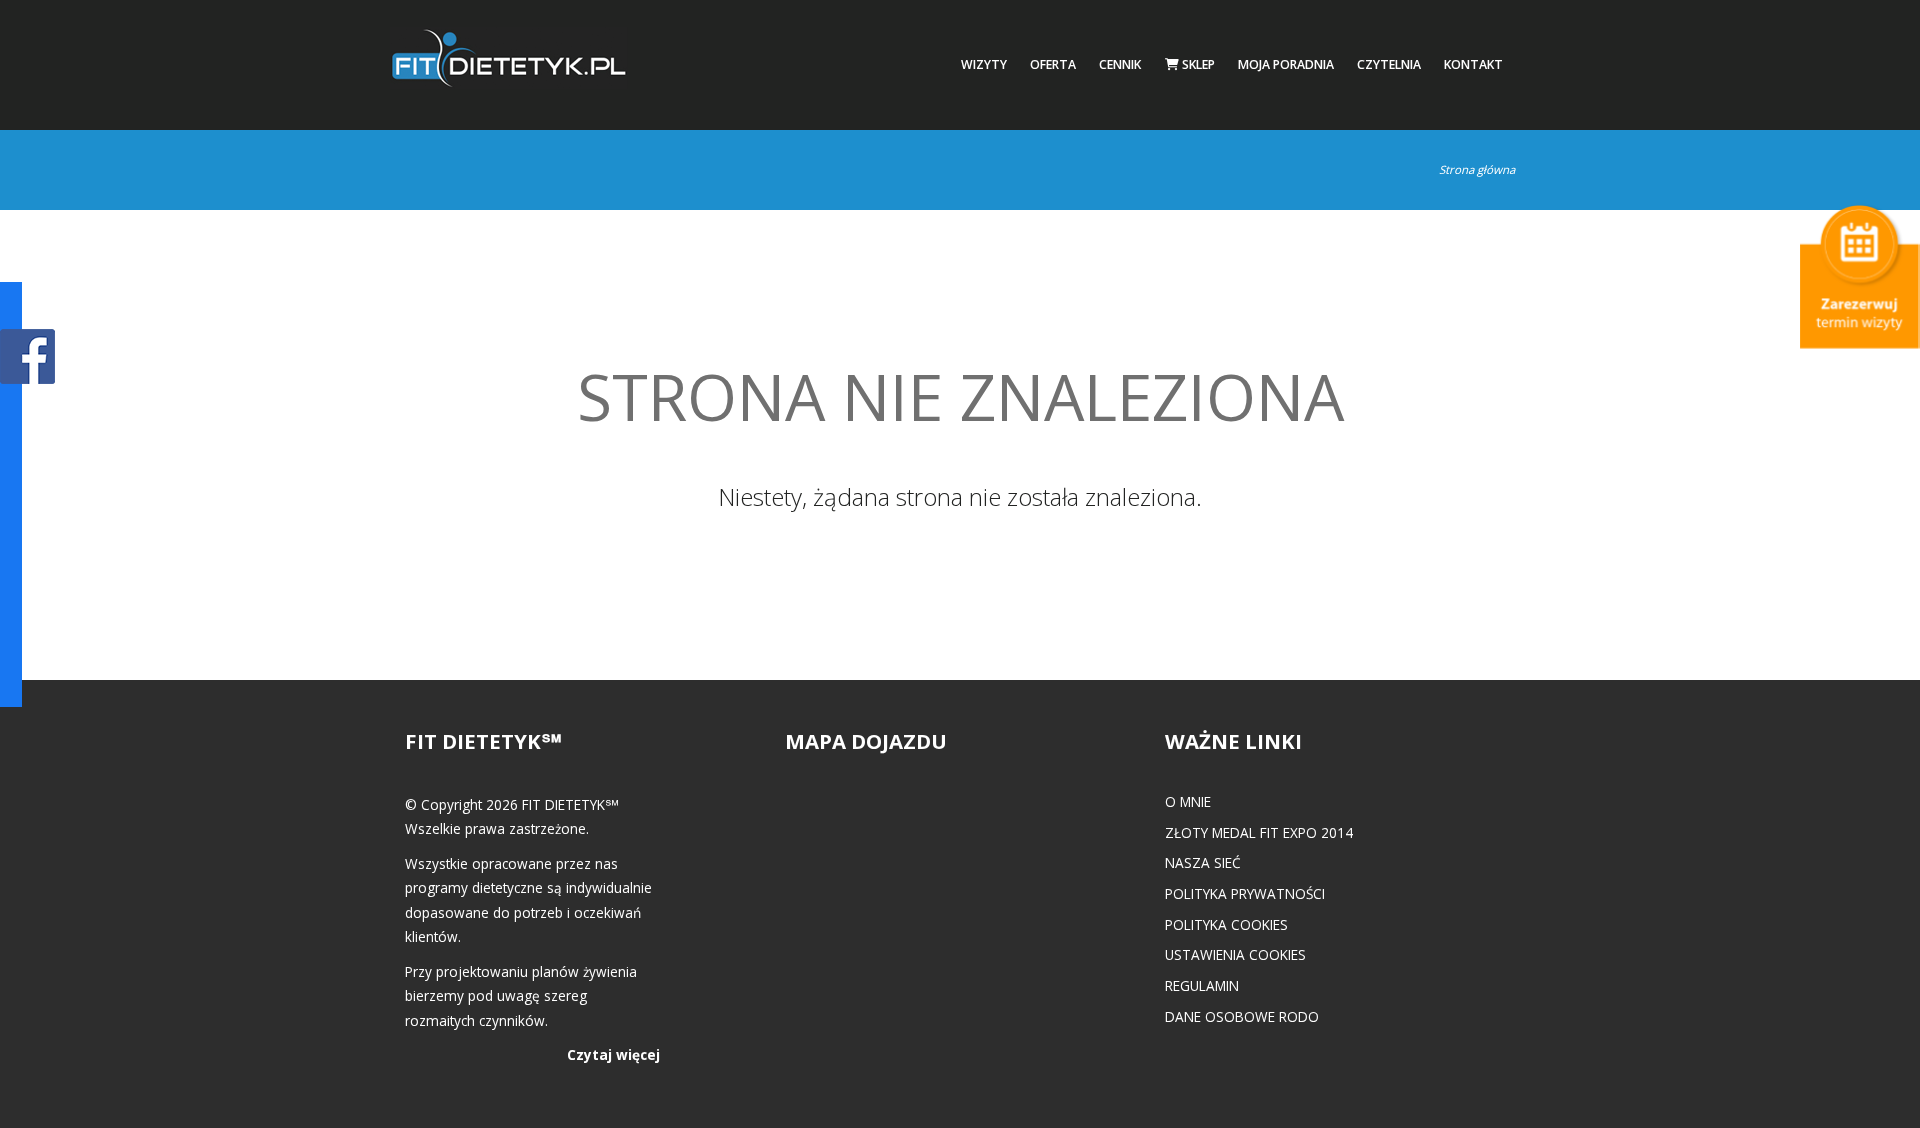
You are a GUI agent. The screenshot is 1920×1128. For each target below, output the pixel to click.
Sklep (1197, 64)
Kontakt (1473, 64)
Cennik (1120, 64)
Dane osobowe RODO (1242, 1016)
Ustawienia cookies (1235, 954)
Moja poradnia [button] (1286, 64)
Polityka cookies (1226, 924)
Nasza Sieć (1203, 862)
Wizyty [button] (984, 64)
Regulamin (1202, 985)
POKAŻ (27, 357)
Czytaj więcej (613, 1054)
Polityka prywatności (1245, 893)
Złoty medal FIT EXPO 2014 (1259, 832)
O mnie (1188, 801)
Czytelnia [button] (1389, 64)
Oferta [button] (1053, 64)
